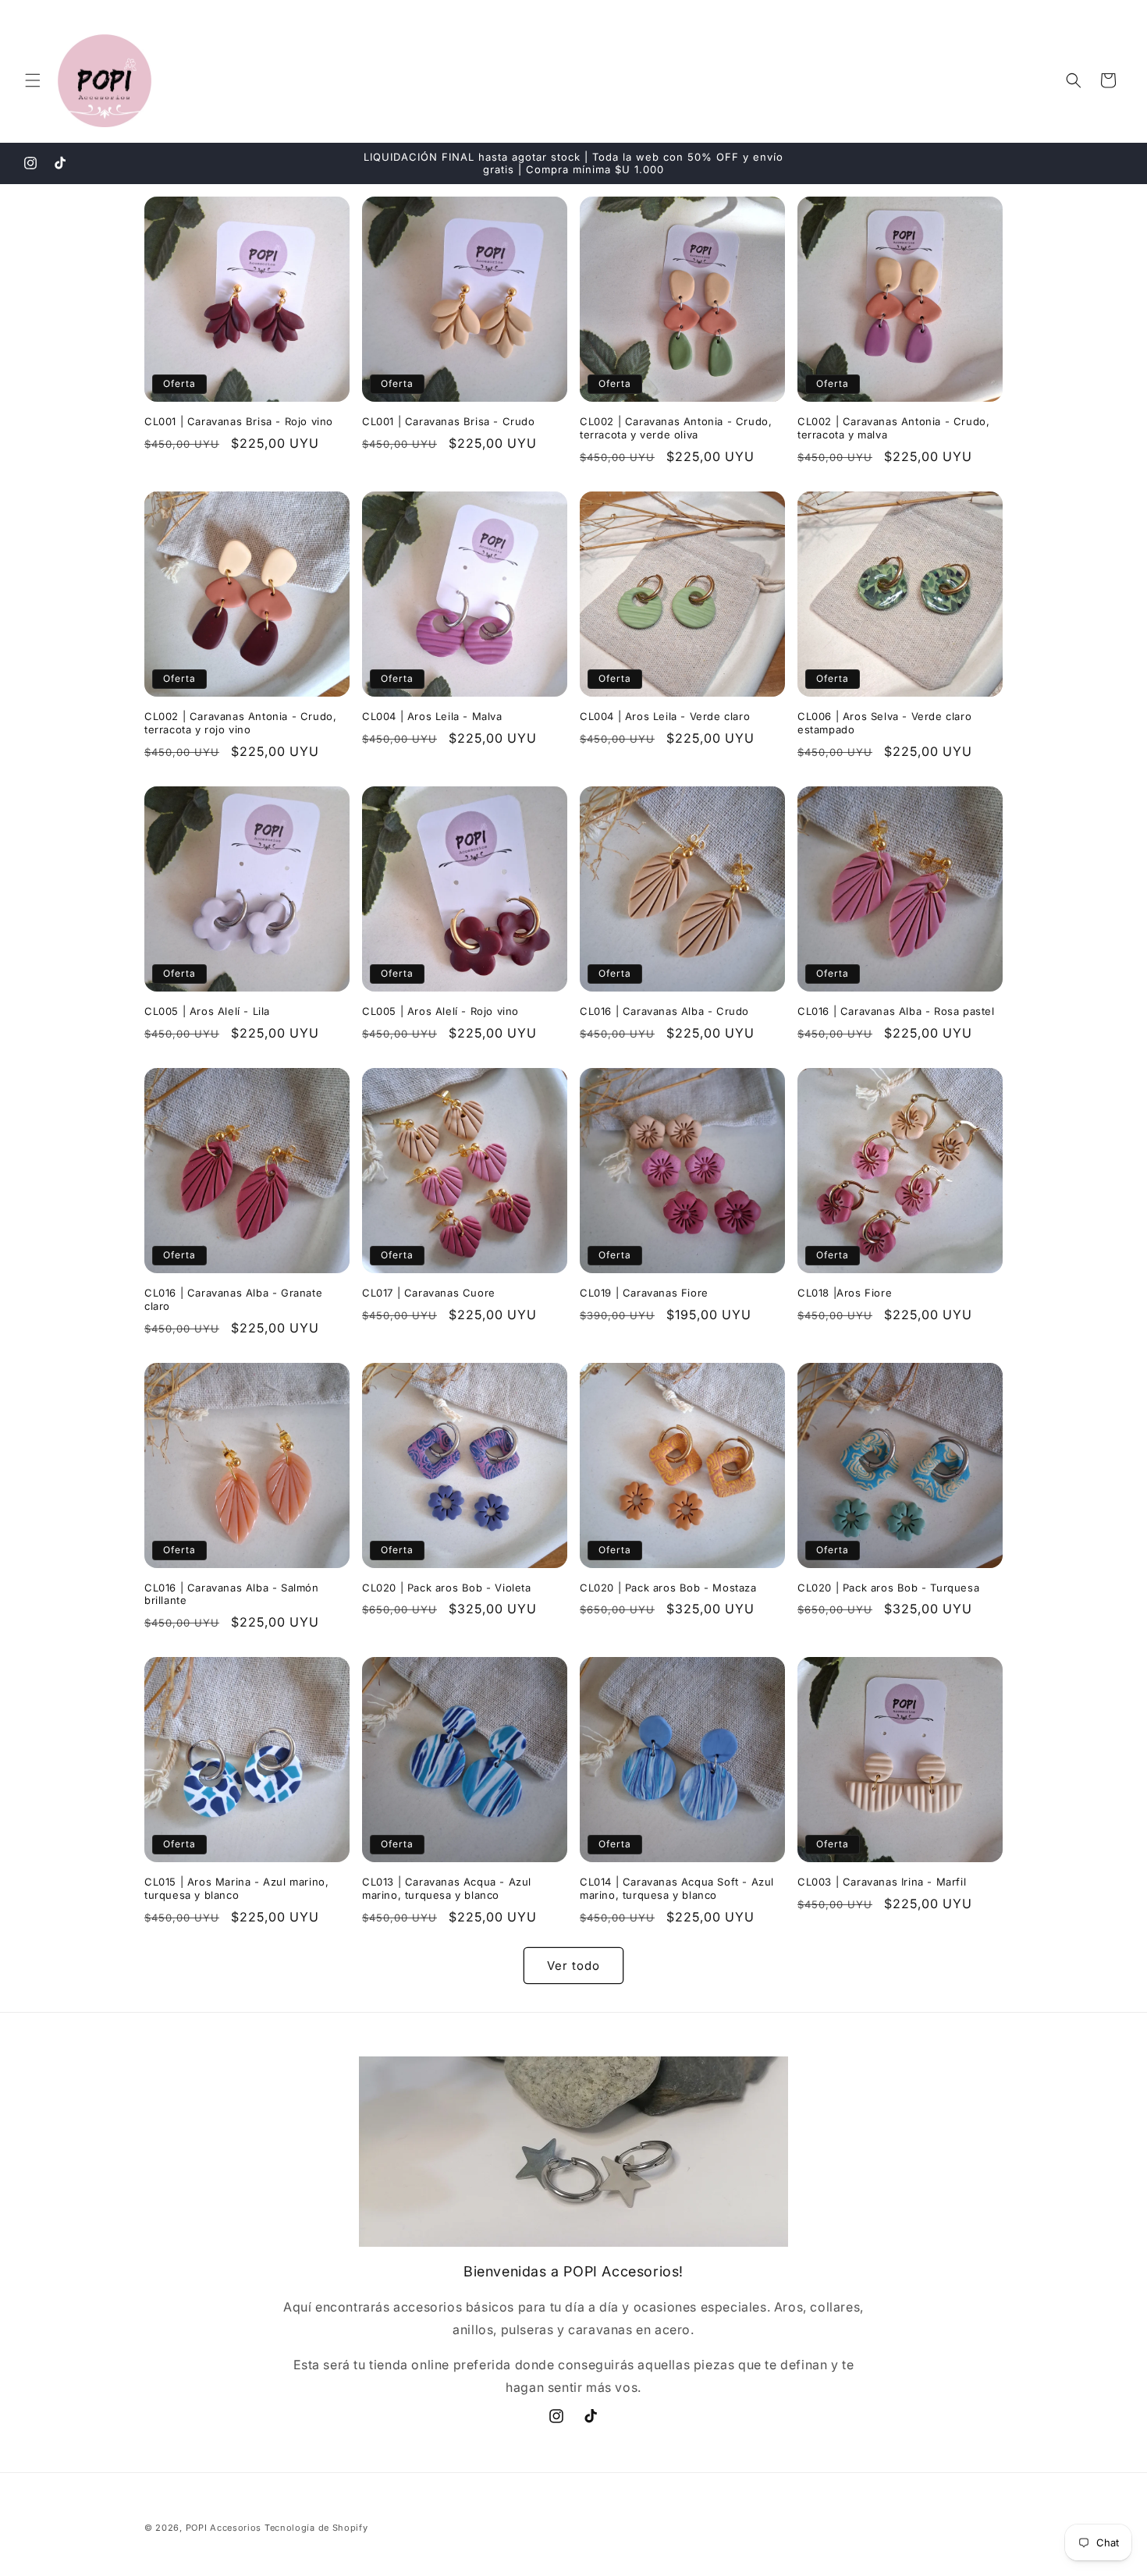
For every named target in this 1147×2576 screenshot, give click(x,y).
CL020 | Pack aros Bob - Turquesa (888, 1588)
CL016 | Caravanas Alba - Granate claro (233, 1299)
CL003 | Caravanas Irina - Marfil (882, 1882)
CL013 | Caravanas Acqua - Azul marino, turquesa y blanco (447, 1888)
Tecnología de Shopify (316, 2528)
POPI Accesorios (224, 2528)
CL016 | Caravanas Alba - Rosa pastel (896, 1011)
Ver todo (573, 1966)
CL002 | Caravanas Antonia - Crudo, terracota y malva (893, 428)
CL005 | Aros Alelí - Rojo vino (440, 1011)
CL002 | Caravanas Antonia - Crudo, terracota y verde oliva (676, 428)
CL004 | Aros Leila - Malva (432, 716)
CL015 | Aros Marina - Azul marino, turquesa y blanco (236, 1888)
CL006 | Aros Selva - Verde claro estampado (884, 723)
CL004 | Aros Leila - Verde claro (665, 716)
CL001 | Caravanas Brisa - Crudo (449, 421)
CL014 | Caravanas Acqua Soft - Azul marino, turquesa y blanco (677, 1888)
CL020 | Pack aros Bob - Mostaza (668, 1588)
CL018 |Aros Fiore (845, 1293)
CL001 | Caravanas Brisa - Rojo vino (239, 421)
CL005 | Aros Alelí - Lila (207, 1011)
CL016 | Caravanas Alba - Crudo (664, 1011)
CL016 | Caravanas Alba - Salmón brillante (232, 1594)
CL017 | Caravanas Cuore (429, 1293)
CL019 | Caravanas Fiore (644, 1293)
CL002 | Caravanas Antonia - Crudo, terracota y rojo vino (240, 723)
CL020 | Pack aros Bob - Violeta (447, 1588)
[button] (33, 80)
